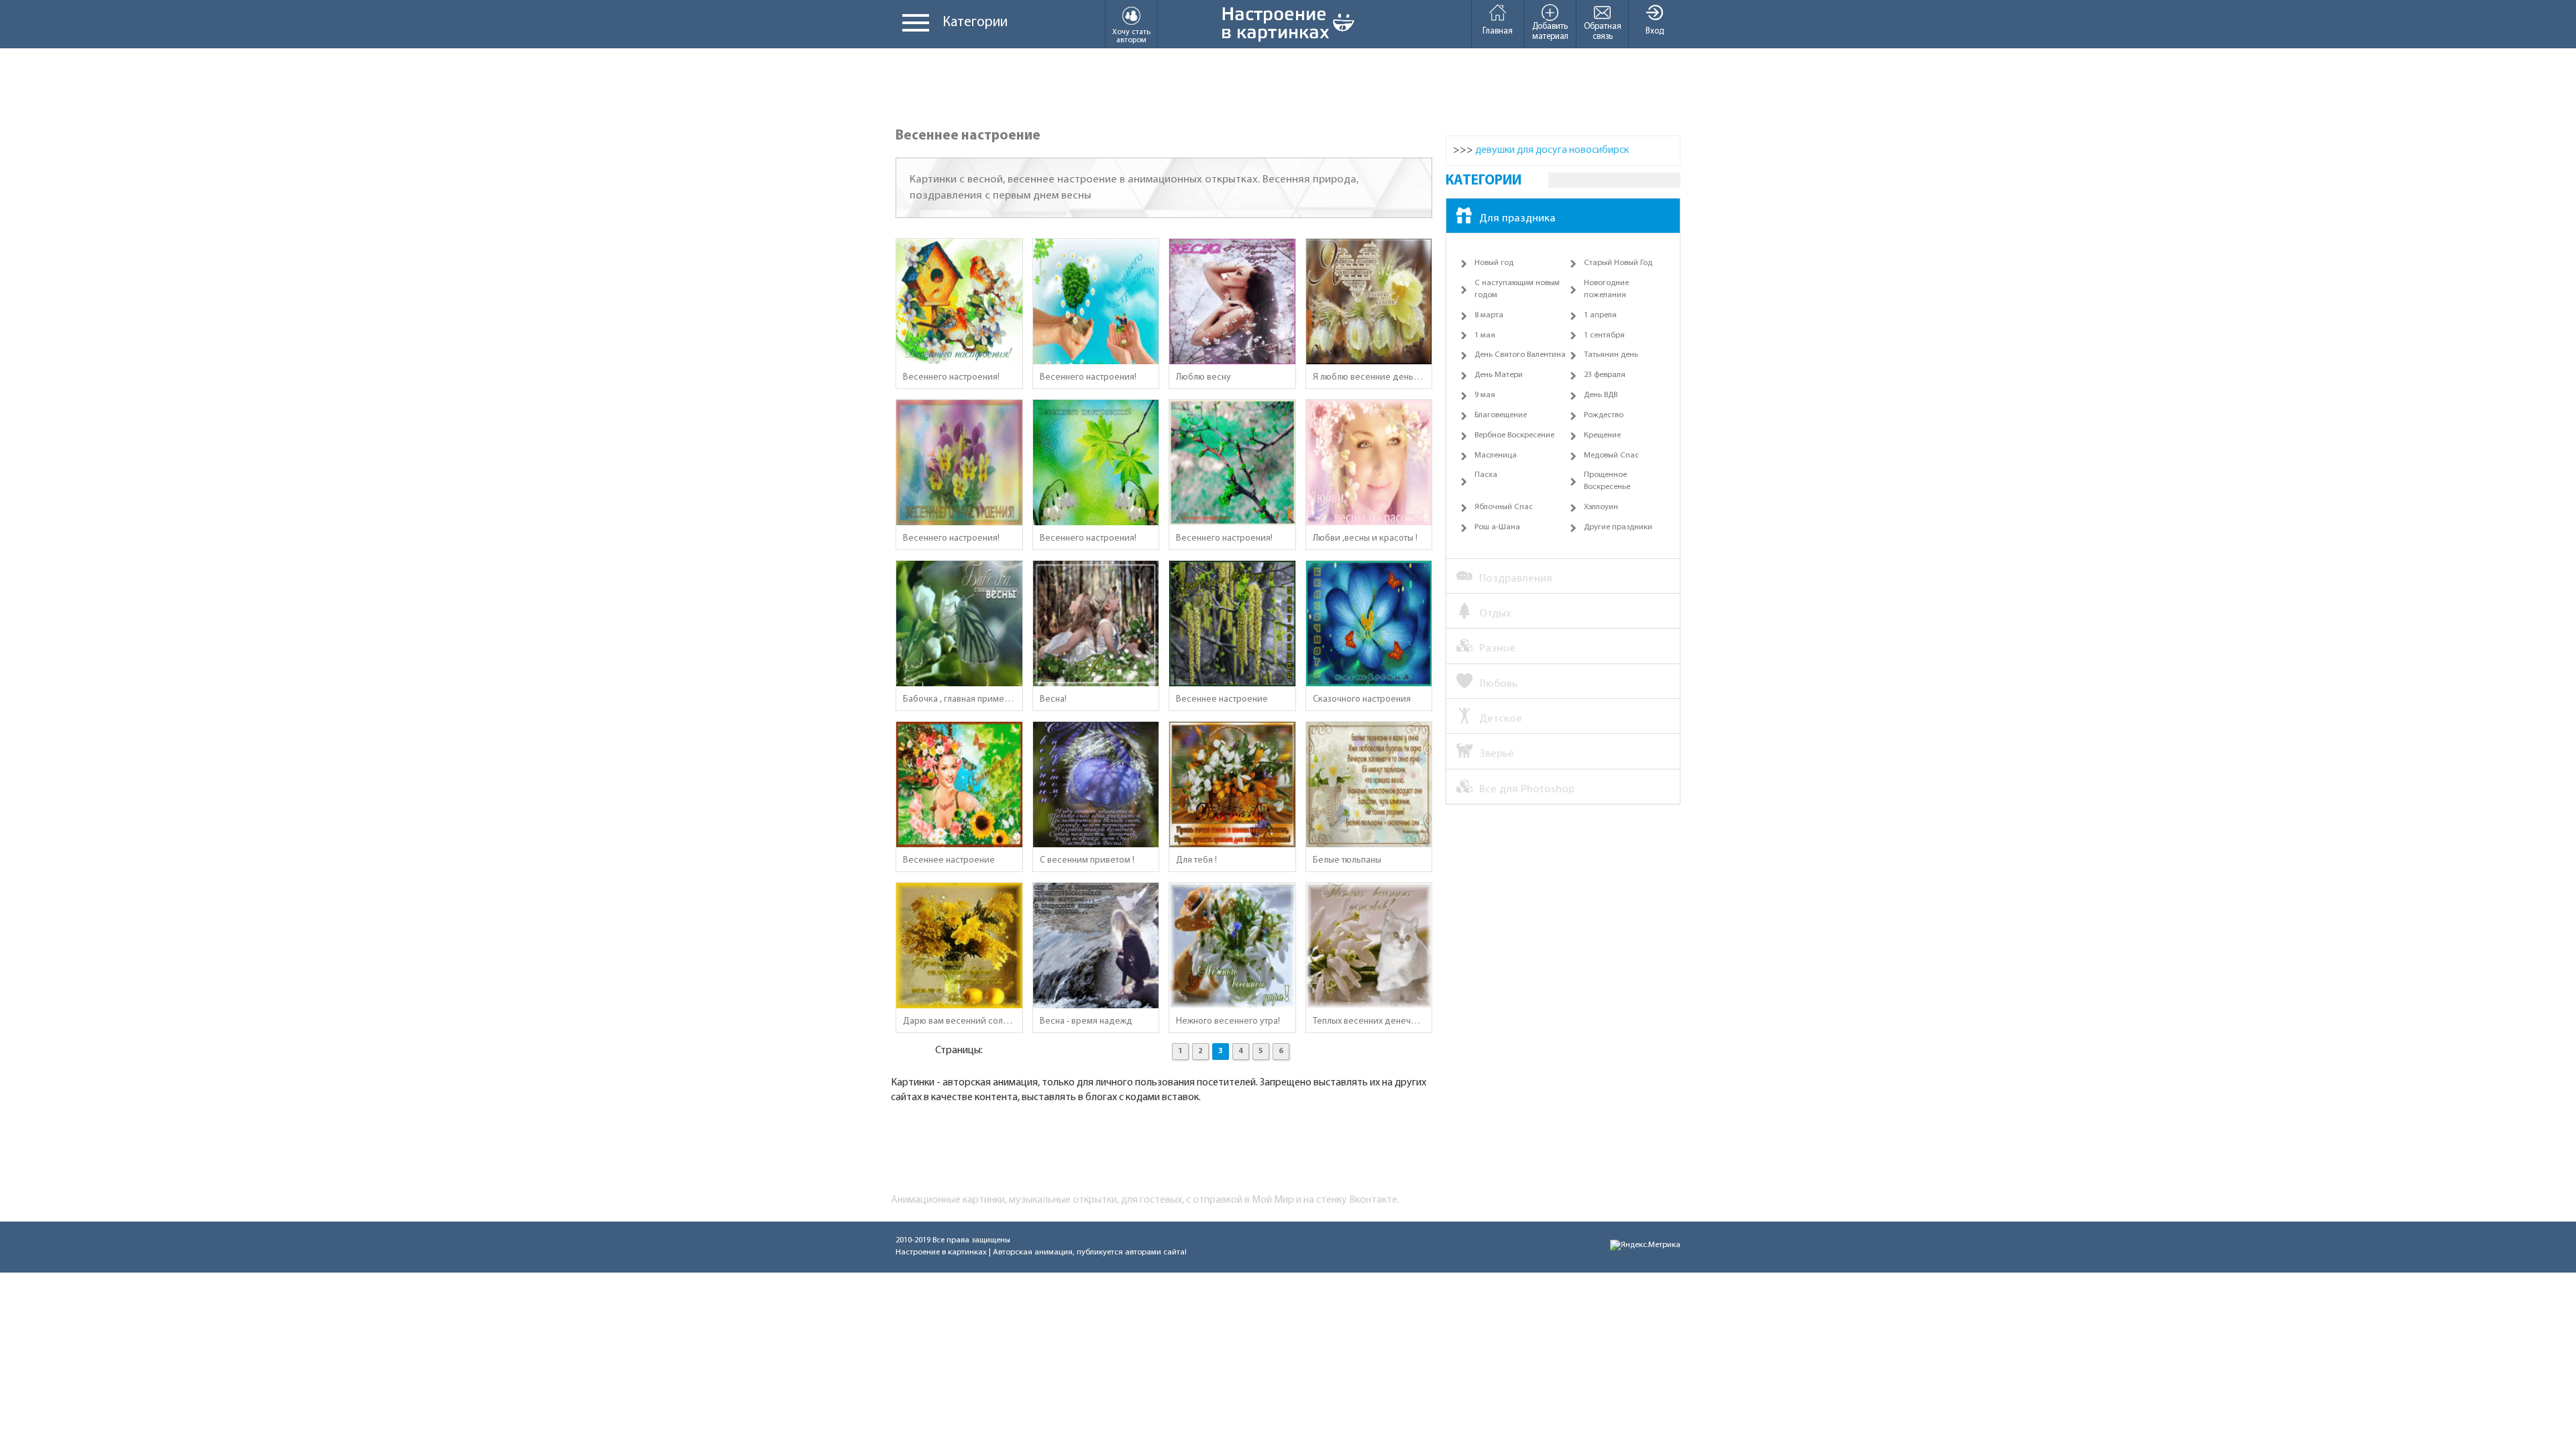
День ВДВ (1601, 395)
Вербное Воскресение (1514, 435)
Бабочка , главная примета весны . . (959, 699)
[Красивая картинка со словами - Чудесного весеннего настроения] (1232, 624)
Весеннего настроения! (951, 377)
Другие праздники (1618, 527)
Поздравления (1516, 579)
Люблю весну (1203, 377)
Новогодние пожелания (1606, 289)
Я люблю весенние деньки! (1369, 377)
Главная (1498, 31)
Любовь (1498, 684)
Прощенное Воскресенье (1607, 481)
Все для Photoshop (1527, 789)
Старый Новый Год (1618, 263)
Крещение (1602, 435)
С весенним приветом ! (1087, 860)
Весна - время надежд (1086, 1021)
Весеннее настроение (1222, 699)
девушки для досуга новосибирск (1552, 150)
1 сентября (1604, 335)
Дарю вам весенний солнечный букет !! (959, 1021)
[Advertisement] (1288, 89)
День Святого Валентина (1520, 355)
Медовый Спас (1611, 455)
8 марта (1489, 315)
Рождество (1604, 415)
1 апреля (1600, 315)
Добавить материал (1550, 32)
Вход (1655, 31)
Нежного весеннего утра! (1228, 1021)
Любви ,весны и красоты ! (1365, 538)
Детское (1501, 719)
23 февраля (1605, 375)
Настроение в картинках (941, 1252)
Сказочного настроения (1362, 699)
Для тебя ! (1196, 860)
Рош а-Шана (1497, 527)
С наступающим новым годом (1517, 289)
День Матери (1499, 375)
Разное (1497, 648)
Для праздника (1517, 218)
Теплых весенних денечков (1369, 1021)
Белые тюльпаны (1347, 860)
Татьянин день (1611, 355)
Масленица (1496, 455)
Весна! (1053, 699)
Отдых (1495, 613)
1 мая (1485, 335)
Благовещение (1501, 415)
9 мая (1485, 395)
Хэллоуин (1601, 507)
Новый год (1494, 263)
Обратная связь (1603, 32)
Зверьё (1497, 754)
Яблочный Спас (1504, 507)
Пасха (1486, 475)
